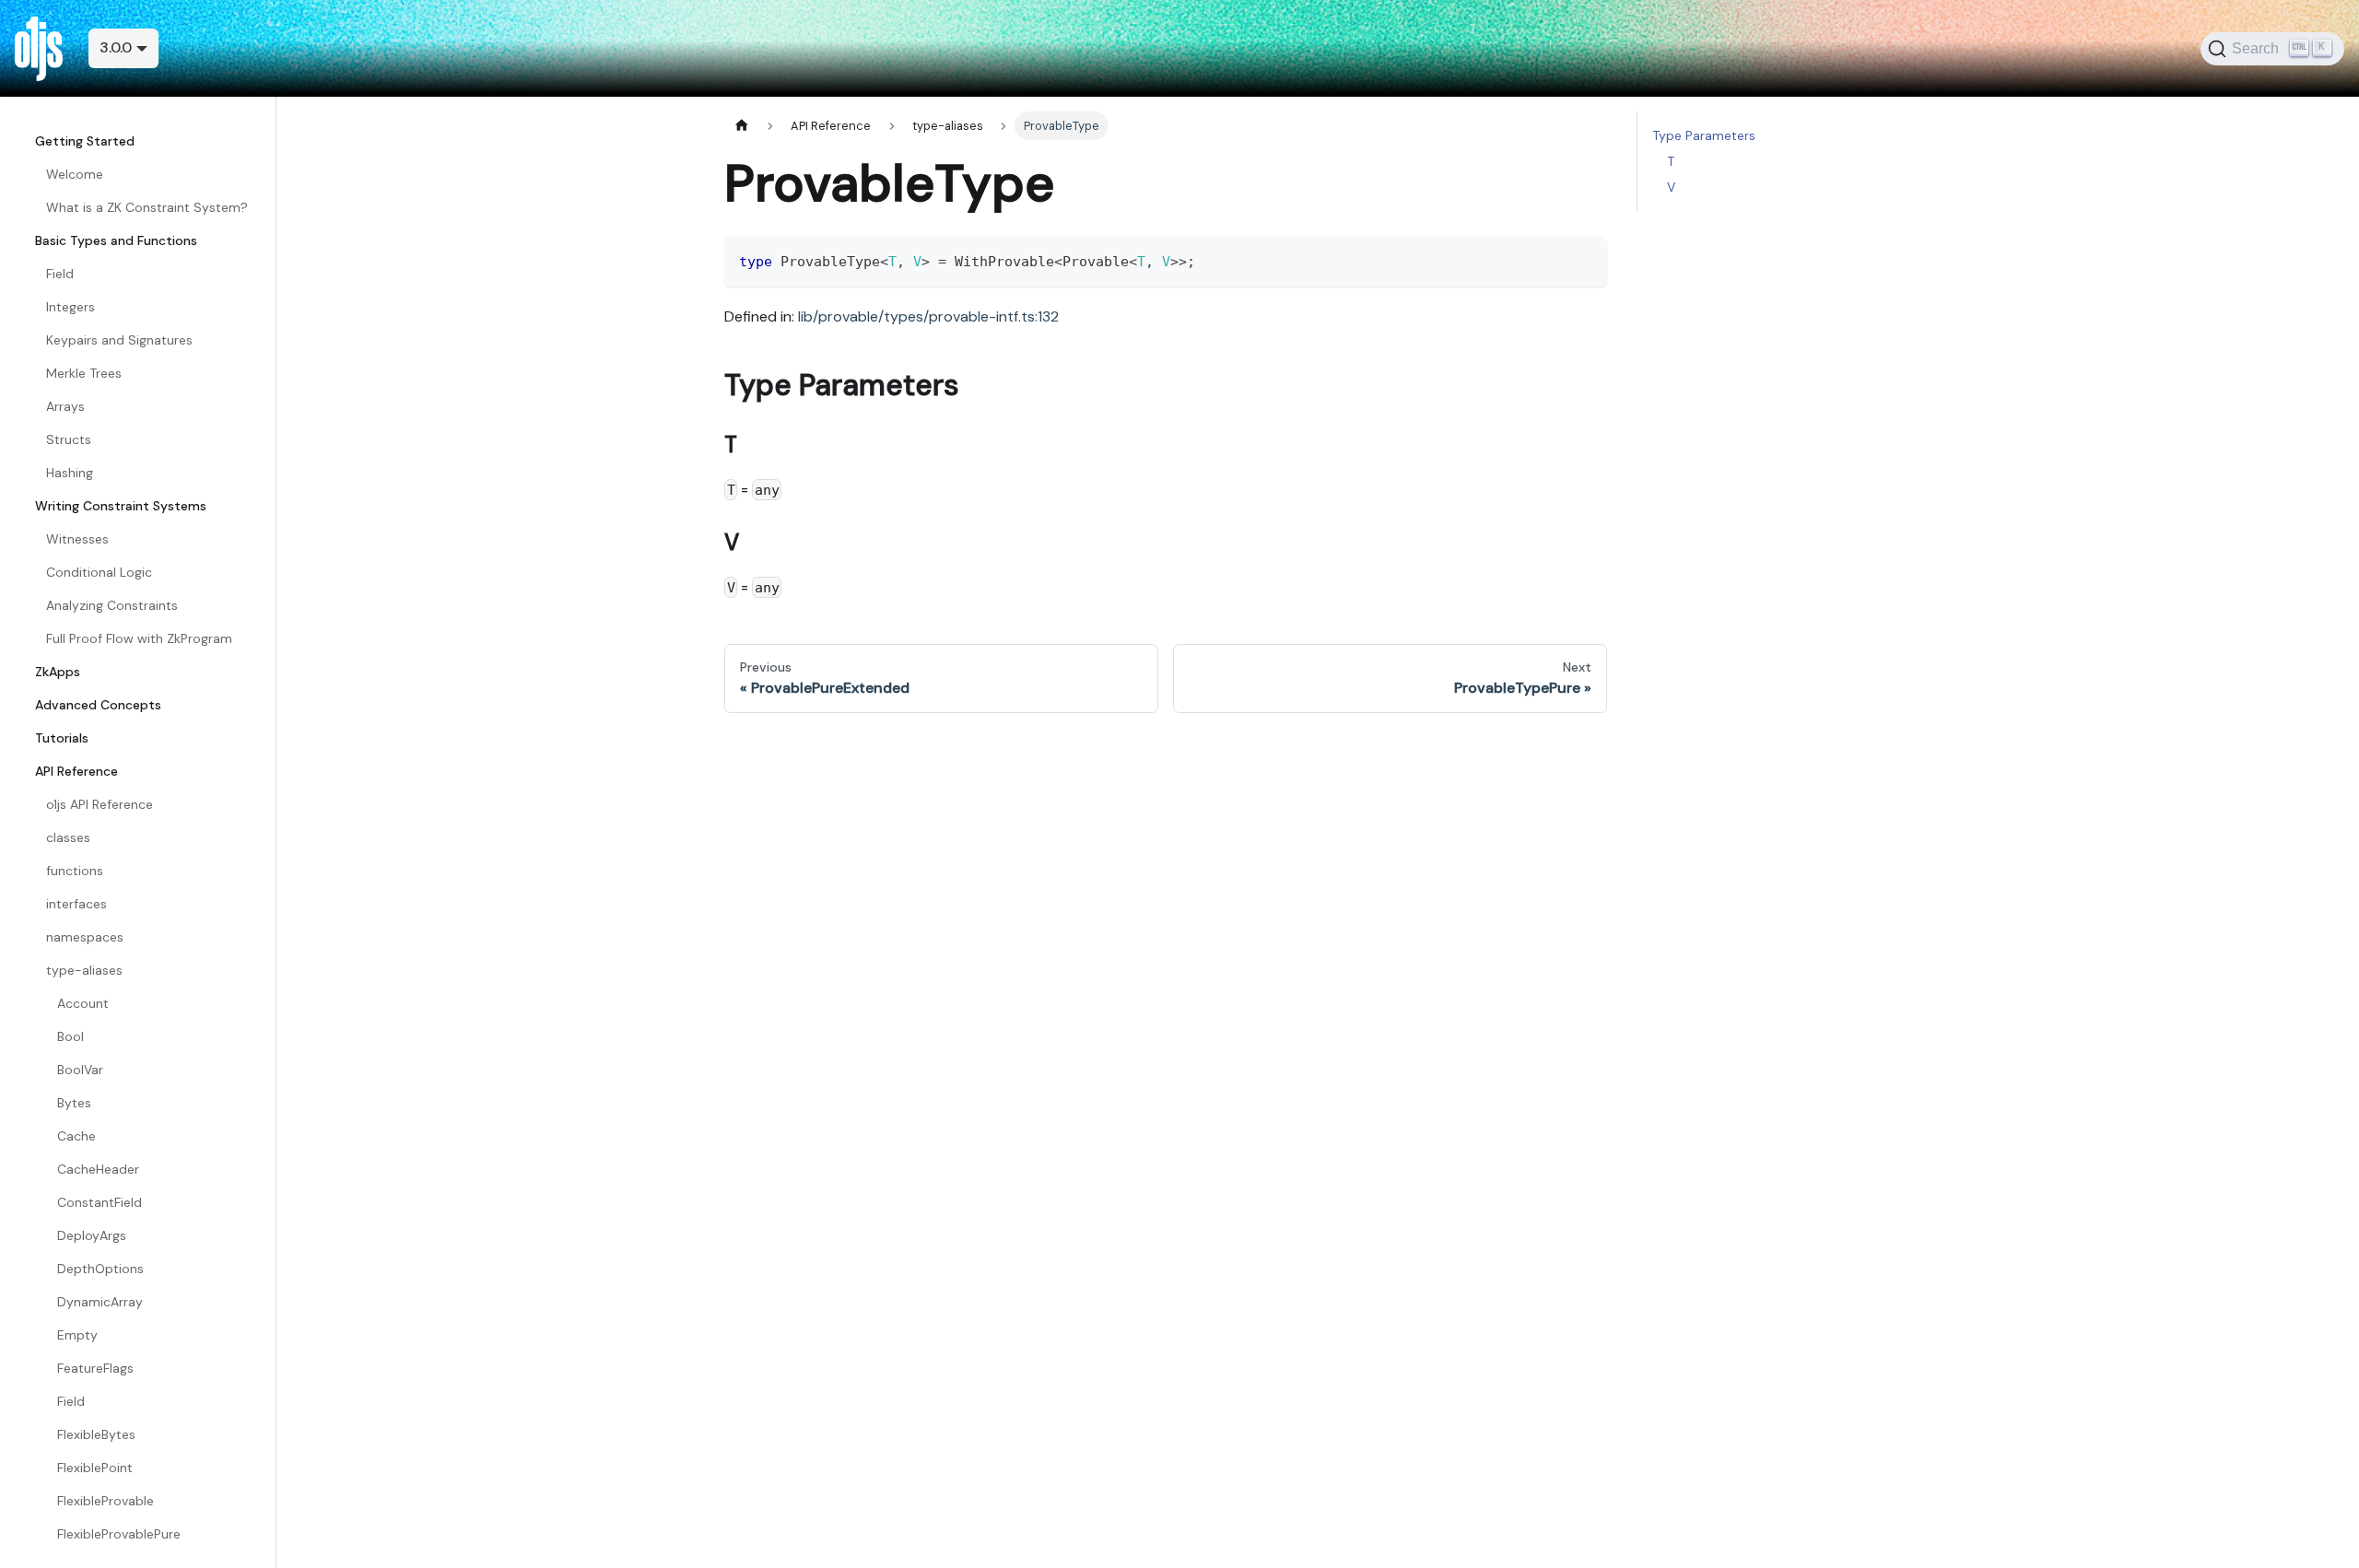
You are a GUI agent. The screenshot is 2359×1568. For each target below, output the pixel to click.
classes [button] (68, 837)
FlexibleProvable (106, 1501)
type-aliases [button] (84, 970)
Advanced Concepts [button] (98, 705)
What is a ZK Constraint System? (147, 207)
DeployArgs (92, 1235)
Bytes (74, 1103)
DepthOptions (100, 1269)
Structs (69, 439)
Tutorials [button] (62, 738)
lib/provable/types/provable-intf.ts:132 (928, 316)
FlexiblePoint (95, 1468)
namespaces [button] (85, 937)
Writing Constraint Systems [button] (121, 506)
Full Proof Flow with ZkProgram (139, 638)
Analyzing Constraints (112, 605)
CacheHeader (98, 1169)
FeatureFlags (95, 1368)
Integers (70, 307)
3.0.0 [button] (116, 47)
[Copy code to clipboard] (1584, 259)
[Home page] (742, 126)
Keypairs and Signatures (119, 340)
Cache (76, 1136)
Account (83, 1003)
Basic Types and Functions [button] (116, 240)
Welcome (75, 174)
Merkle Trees (84, 373)
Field (60, 274)
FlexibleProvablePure (119, 1534)
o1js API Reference (100, 804)
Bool (70, 1036)
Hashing (70, 473)
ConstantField (100, 1202)
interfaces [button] (76, 904)
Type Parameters (1704, 135)
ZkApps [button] (58, 672)
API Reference (76, 771)
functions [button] (75, 871)
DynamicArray (100, 1302)
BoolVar (80, 1070)
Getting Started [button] (85, 141)
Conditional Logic (99, 572)
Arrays (65, 406)
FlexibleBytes (96, 1434)
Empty (77, 1335)
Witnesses (77, 539)
